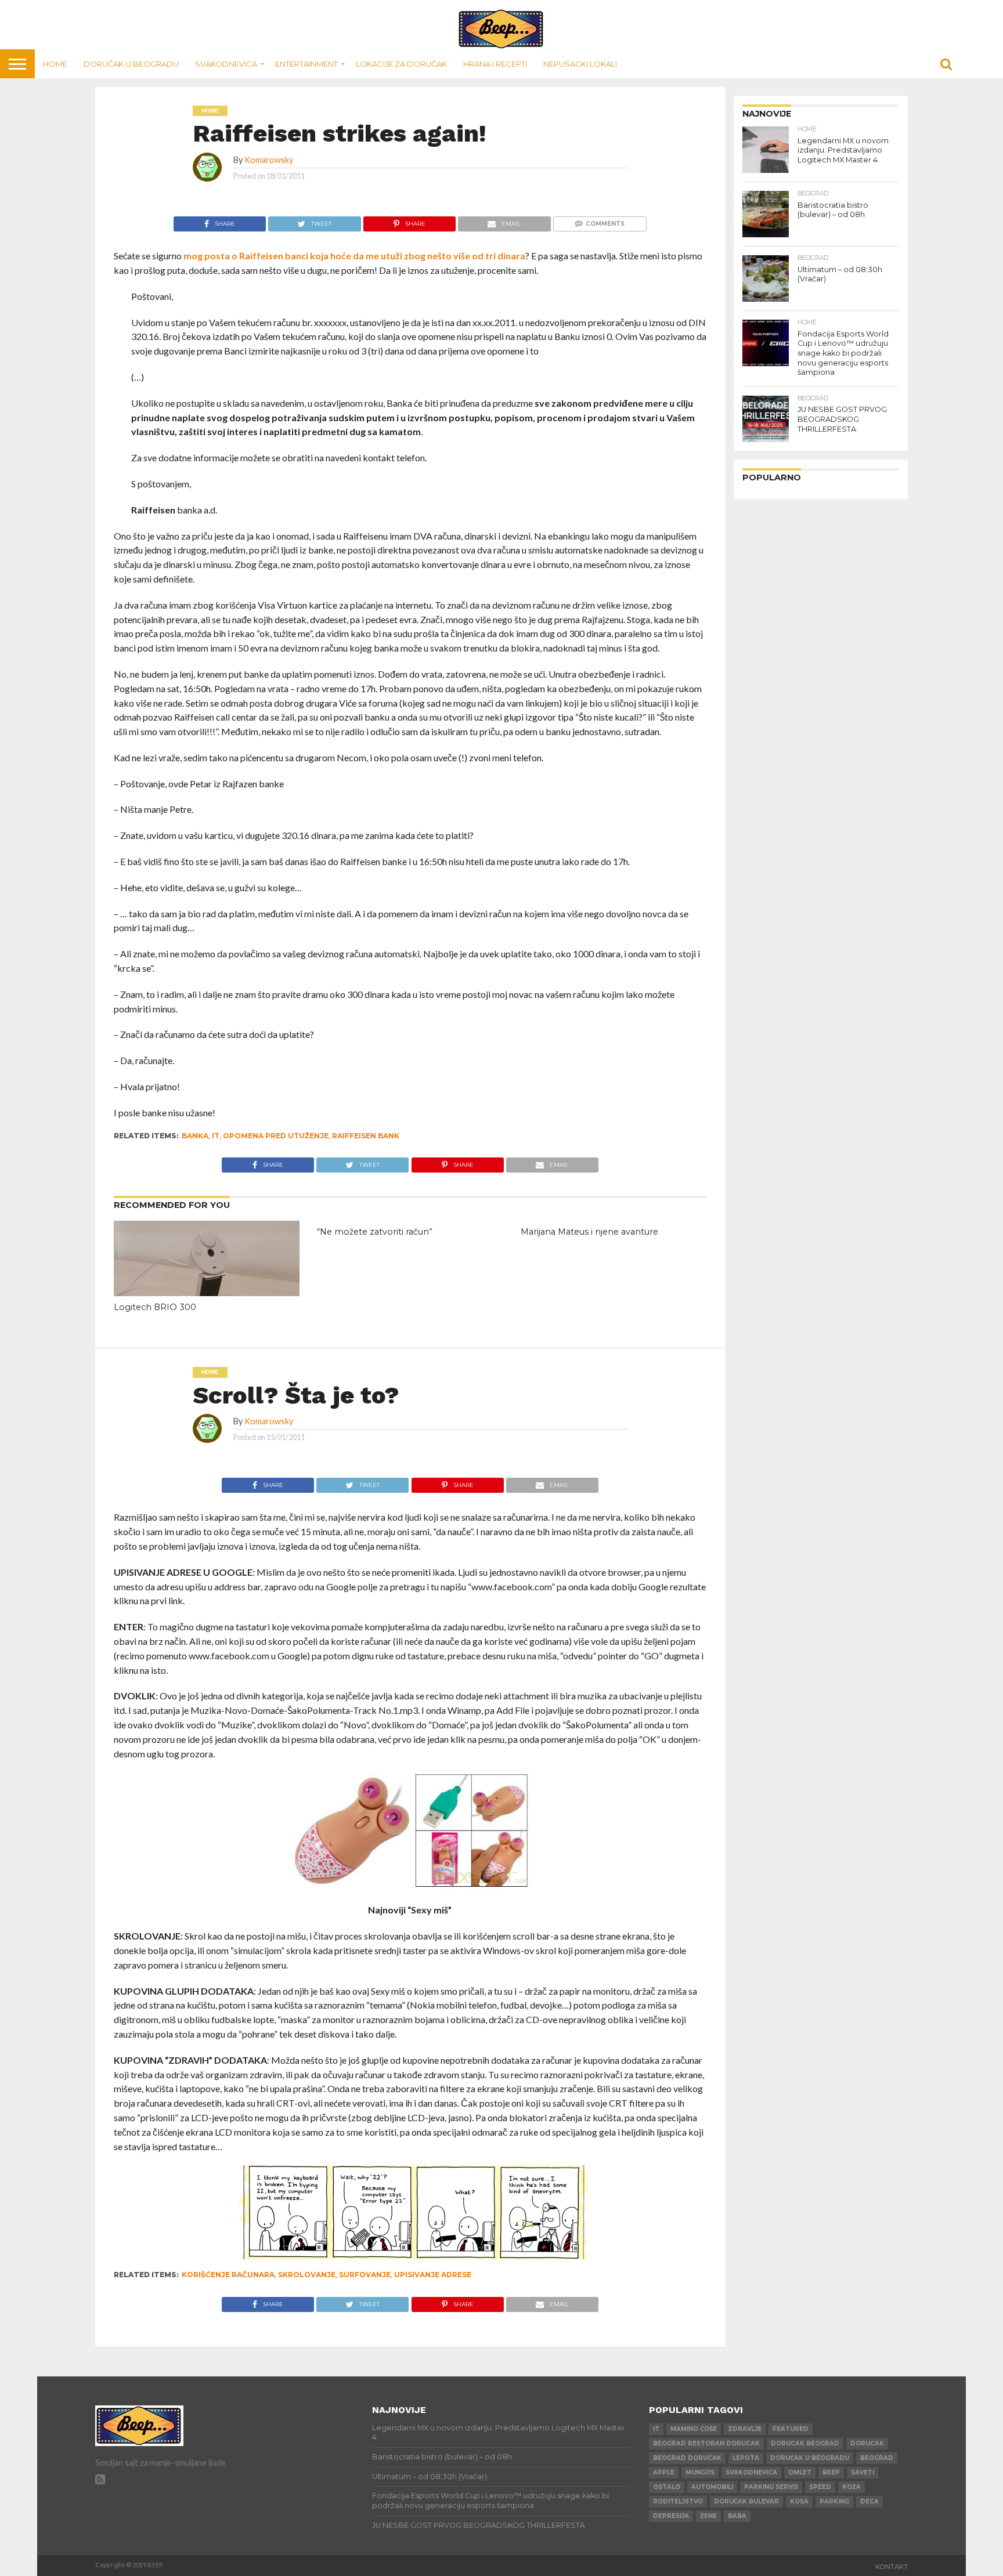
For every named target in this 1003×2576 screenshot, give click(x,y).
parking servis (771, 2487)
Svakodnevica (226, 64)
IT (216, 1136)
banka (195, 1136)
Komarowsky (269, 160)
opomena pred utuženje (276, 1136)
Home (55, 64)
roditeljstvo (678, 2501)
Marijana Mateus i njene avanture (589, 1232)
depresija (671, 2516)
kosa (799, 2501)
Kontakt (892, 2567)
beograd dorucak (687, 2458)
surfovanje (365, 2275)
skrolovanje (307, 2275)
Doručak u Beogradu (131, 64)
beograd (877, 2458)
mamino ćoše (694, 2429)
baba (737, 2516)
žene (708, 2516)
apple (664, 2472)
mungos (700, 2472)
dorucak (867, 2443)
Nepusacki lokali (580, 64)
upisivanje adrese (433, 2275)
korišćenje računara (228, 2275)
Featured (791, 2429)
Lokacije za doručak (401, 64)
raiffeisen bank (366, 1136)
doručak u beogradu (810, 2458)
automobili (712, 2487)
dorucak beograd (805, 2443)
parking (834, 2501)
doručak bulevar (746, 2501)
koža (852, 2487)
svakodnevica (751, 2472)
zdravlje (745, 2429)
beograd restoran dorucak (706, 2443)
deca (869, 2501)
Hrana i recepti (495, 64)
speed (820, 2487)
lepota (746, 2458)
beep (831, 2472)
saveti (863, 2472)
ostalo (667, 2487)
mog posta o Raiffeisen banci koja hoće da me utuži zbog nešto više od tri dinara (354, 256)
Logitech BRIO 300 (155, 1307)
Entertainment (306, 64)
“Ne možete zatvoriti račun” (375, 1232)
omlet (800, 2472)
